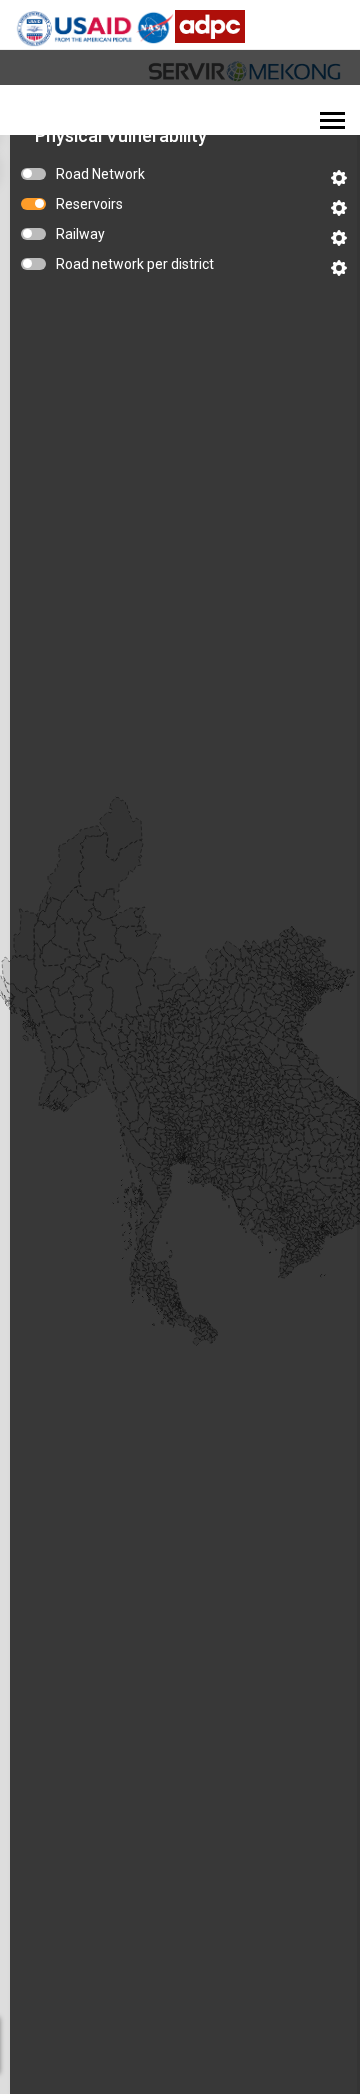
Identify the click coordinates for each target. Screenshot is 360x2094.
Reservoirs (89, 204)
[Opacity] (339, 177)
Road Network (100, 174)
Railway (80, 234)
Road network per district (135, 264)
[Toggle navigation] (332, 122)
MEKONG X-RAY (86, 111)
